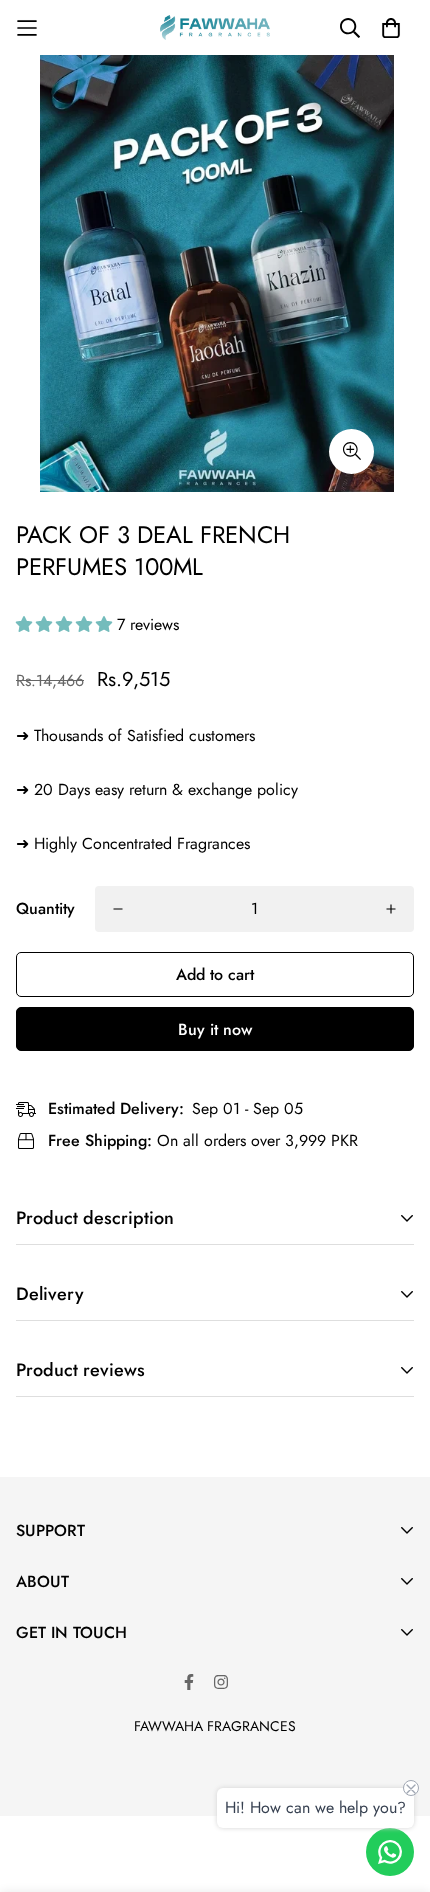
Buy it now (215, 1029)
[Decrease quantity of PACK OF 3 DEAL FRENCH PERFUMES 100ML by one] (118, 909)
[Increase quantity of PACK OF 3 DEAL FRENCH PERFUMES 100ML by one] (391, 909)
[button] (66, 624)
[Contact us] (390, 1852)
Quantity (45, 908)
